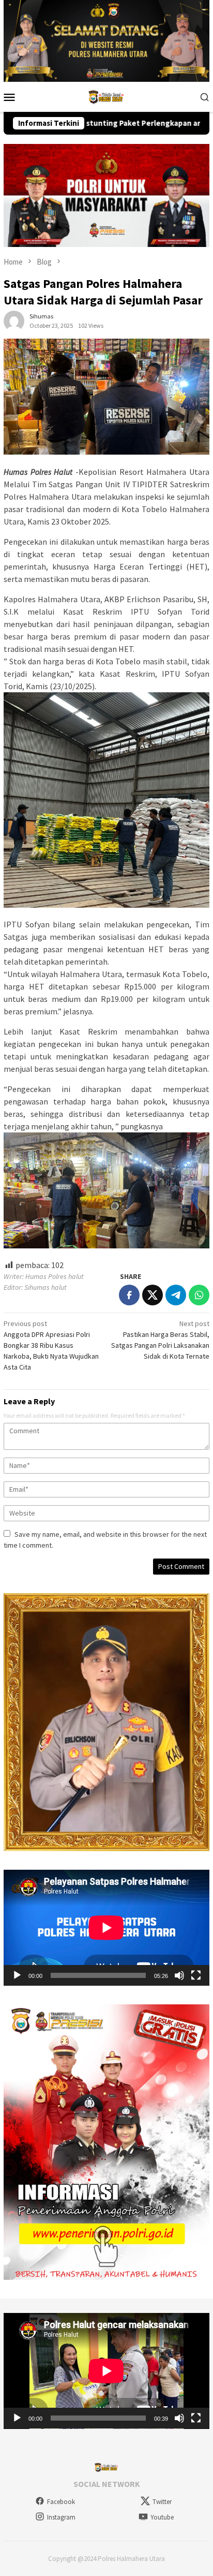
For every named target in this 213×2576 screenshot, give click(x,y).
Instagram (61, 2517)
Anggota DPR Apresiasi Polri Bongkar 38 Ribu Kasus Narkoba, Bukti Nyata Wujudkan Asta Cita (51, 1345)
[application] (106, 1928)
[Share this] (129, 1295)
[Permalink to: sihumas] (14, 320)
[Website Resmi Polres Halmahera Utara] (106, 96)
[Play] (17, 1975)
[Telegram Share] (176, 1295)
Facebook (61, 2502)
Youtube (162, 2517)
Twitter (162, 2502)
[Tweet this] (153, 1295)
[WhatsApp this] (199, 1295)
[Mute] (179, 1975)
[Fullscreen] (196, 1975)
